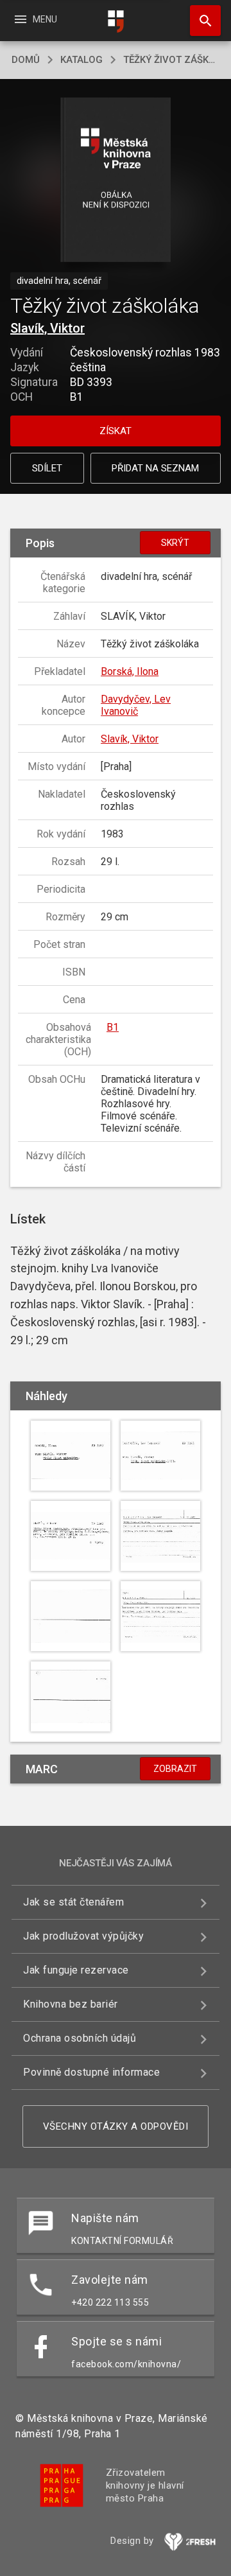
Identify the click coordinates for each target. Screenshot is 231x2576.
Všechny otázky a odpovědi (116, 2126)
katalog (81, 60)
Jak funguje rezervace (76, 1970)
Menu (35, 19)
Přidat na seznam (155, 468)
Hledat (201, 21)
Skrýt (175, 543)
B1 (113, 1027)
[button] (116, 181)
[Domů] (116, 22)
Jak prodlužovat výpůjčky (83, 1936)
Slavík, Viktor (47, 328)
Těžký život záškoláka (171, 60)
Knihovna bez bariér (71, 2004)
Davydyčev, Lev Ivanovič (136, 705)
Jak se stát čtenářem (73, 1902)
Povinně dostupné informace (91, 2072)
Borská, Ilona (130, 671)
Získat (116, 431)
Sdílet (47, 468)
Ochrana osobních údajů (80, 2038)
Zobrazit (175, 1769)
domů (26, 60)
